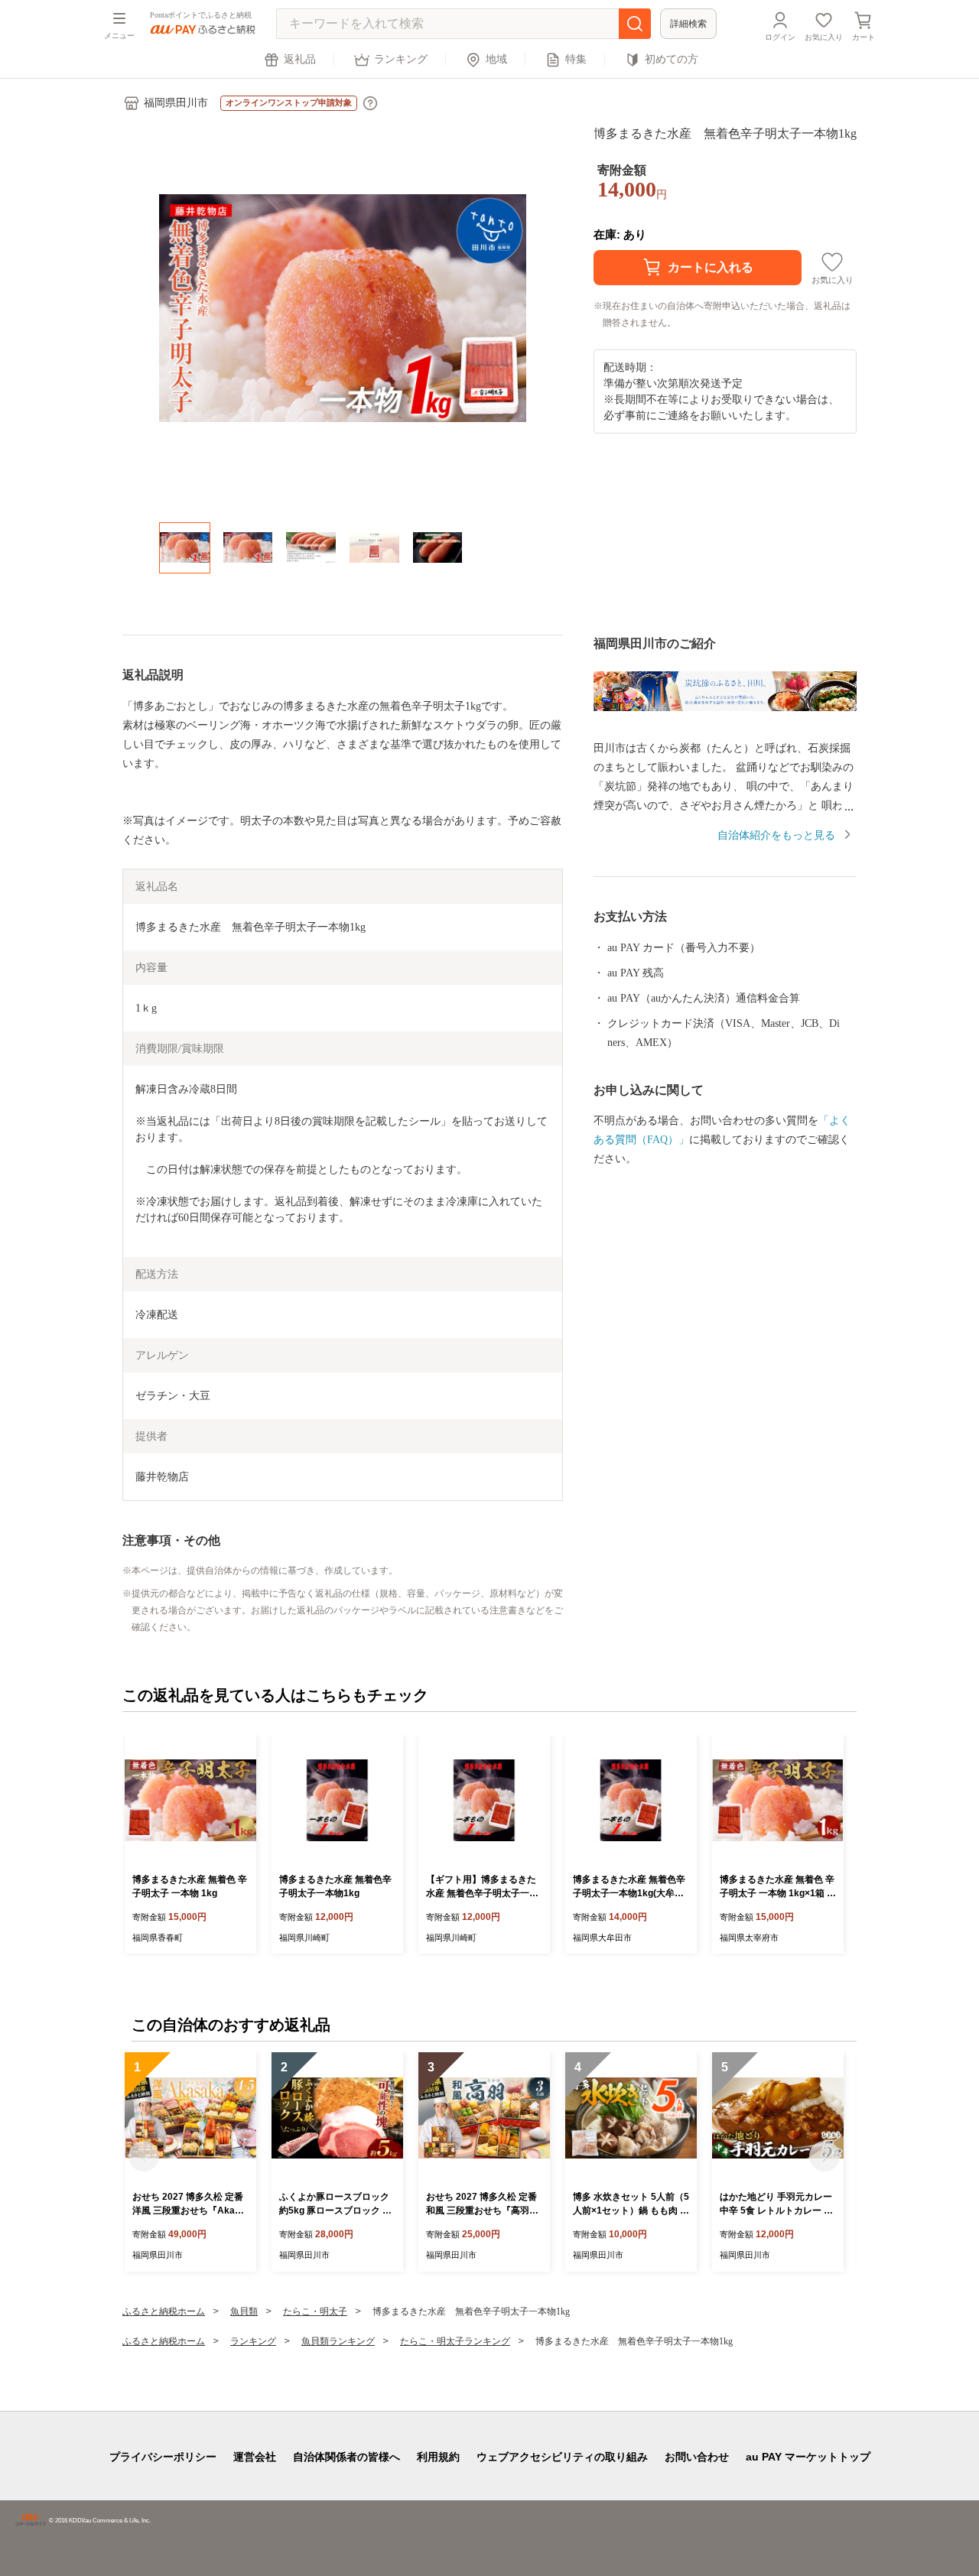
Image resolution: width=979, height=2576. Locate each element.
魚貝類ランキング (338, 2341)
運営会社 (255, 2457)
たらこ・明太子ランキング (455, 2341)
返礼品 (300, 59)
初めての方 (672, 59)
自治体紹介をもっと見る (776, 835)
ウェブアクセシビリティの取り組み (562, 2457)
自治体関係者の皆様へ (346, 2457)
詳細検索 (688, 24)
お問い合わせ (697, 2457)
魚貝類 (244, 2311)
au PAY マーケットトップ (808, 2457)
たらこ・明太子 (315, 2311)
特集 (576, 59)
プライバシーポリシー (163, 2457)
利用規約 (438, 2457)
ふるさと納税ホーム (164, 2311)
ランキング (401, 59)
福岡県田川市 (176, 103)
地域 (496, 59)
